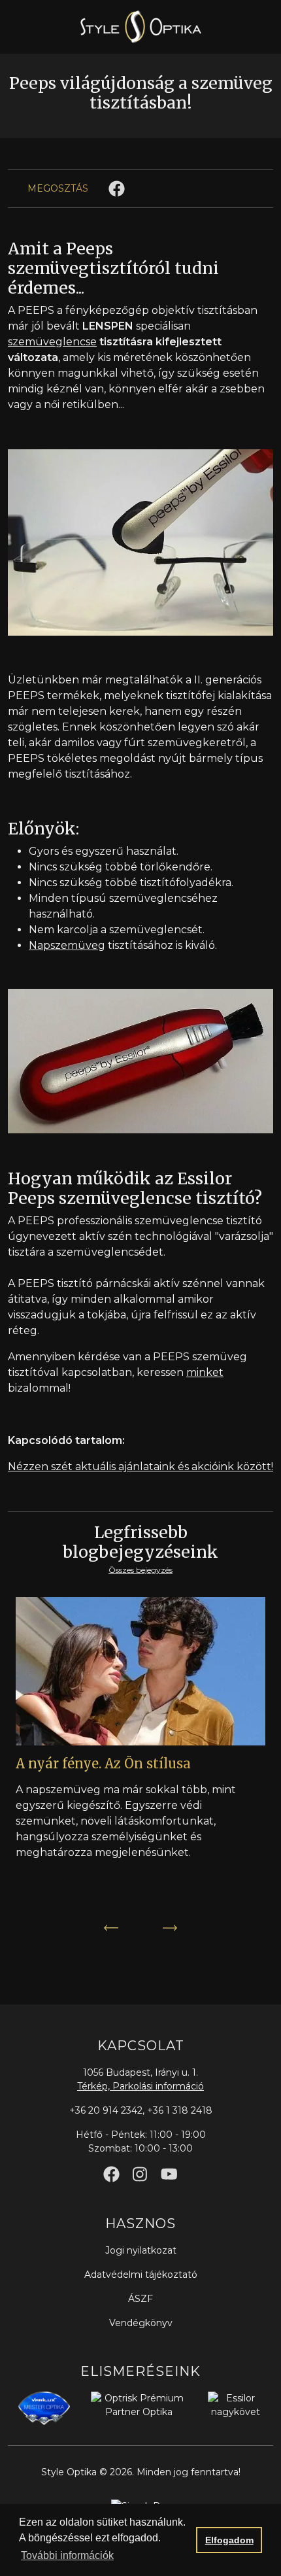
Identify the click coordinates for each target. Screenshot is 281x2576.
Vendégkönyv (141, 2323)
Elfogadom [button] (229, 2540)
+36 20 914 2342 (106, 2110)
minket (205, 1372)
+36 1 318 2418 (180, 2110)
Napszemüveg (67, 945)
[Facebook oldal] (111, 2174)
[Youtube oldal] (169, 2174)
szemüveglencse (52, 342)
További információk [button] (67, 2555)
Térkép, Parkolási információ (140, 2086)
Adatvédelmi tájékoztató (141, 2275)
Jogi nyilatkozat (141, 2250)
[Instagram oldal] (140, 2174)
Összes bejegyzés (140, 1570)
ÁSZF (140, 2299)
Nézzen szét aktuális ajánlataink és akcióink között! (140, 1467)
